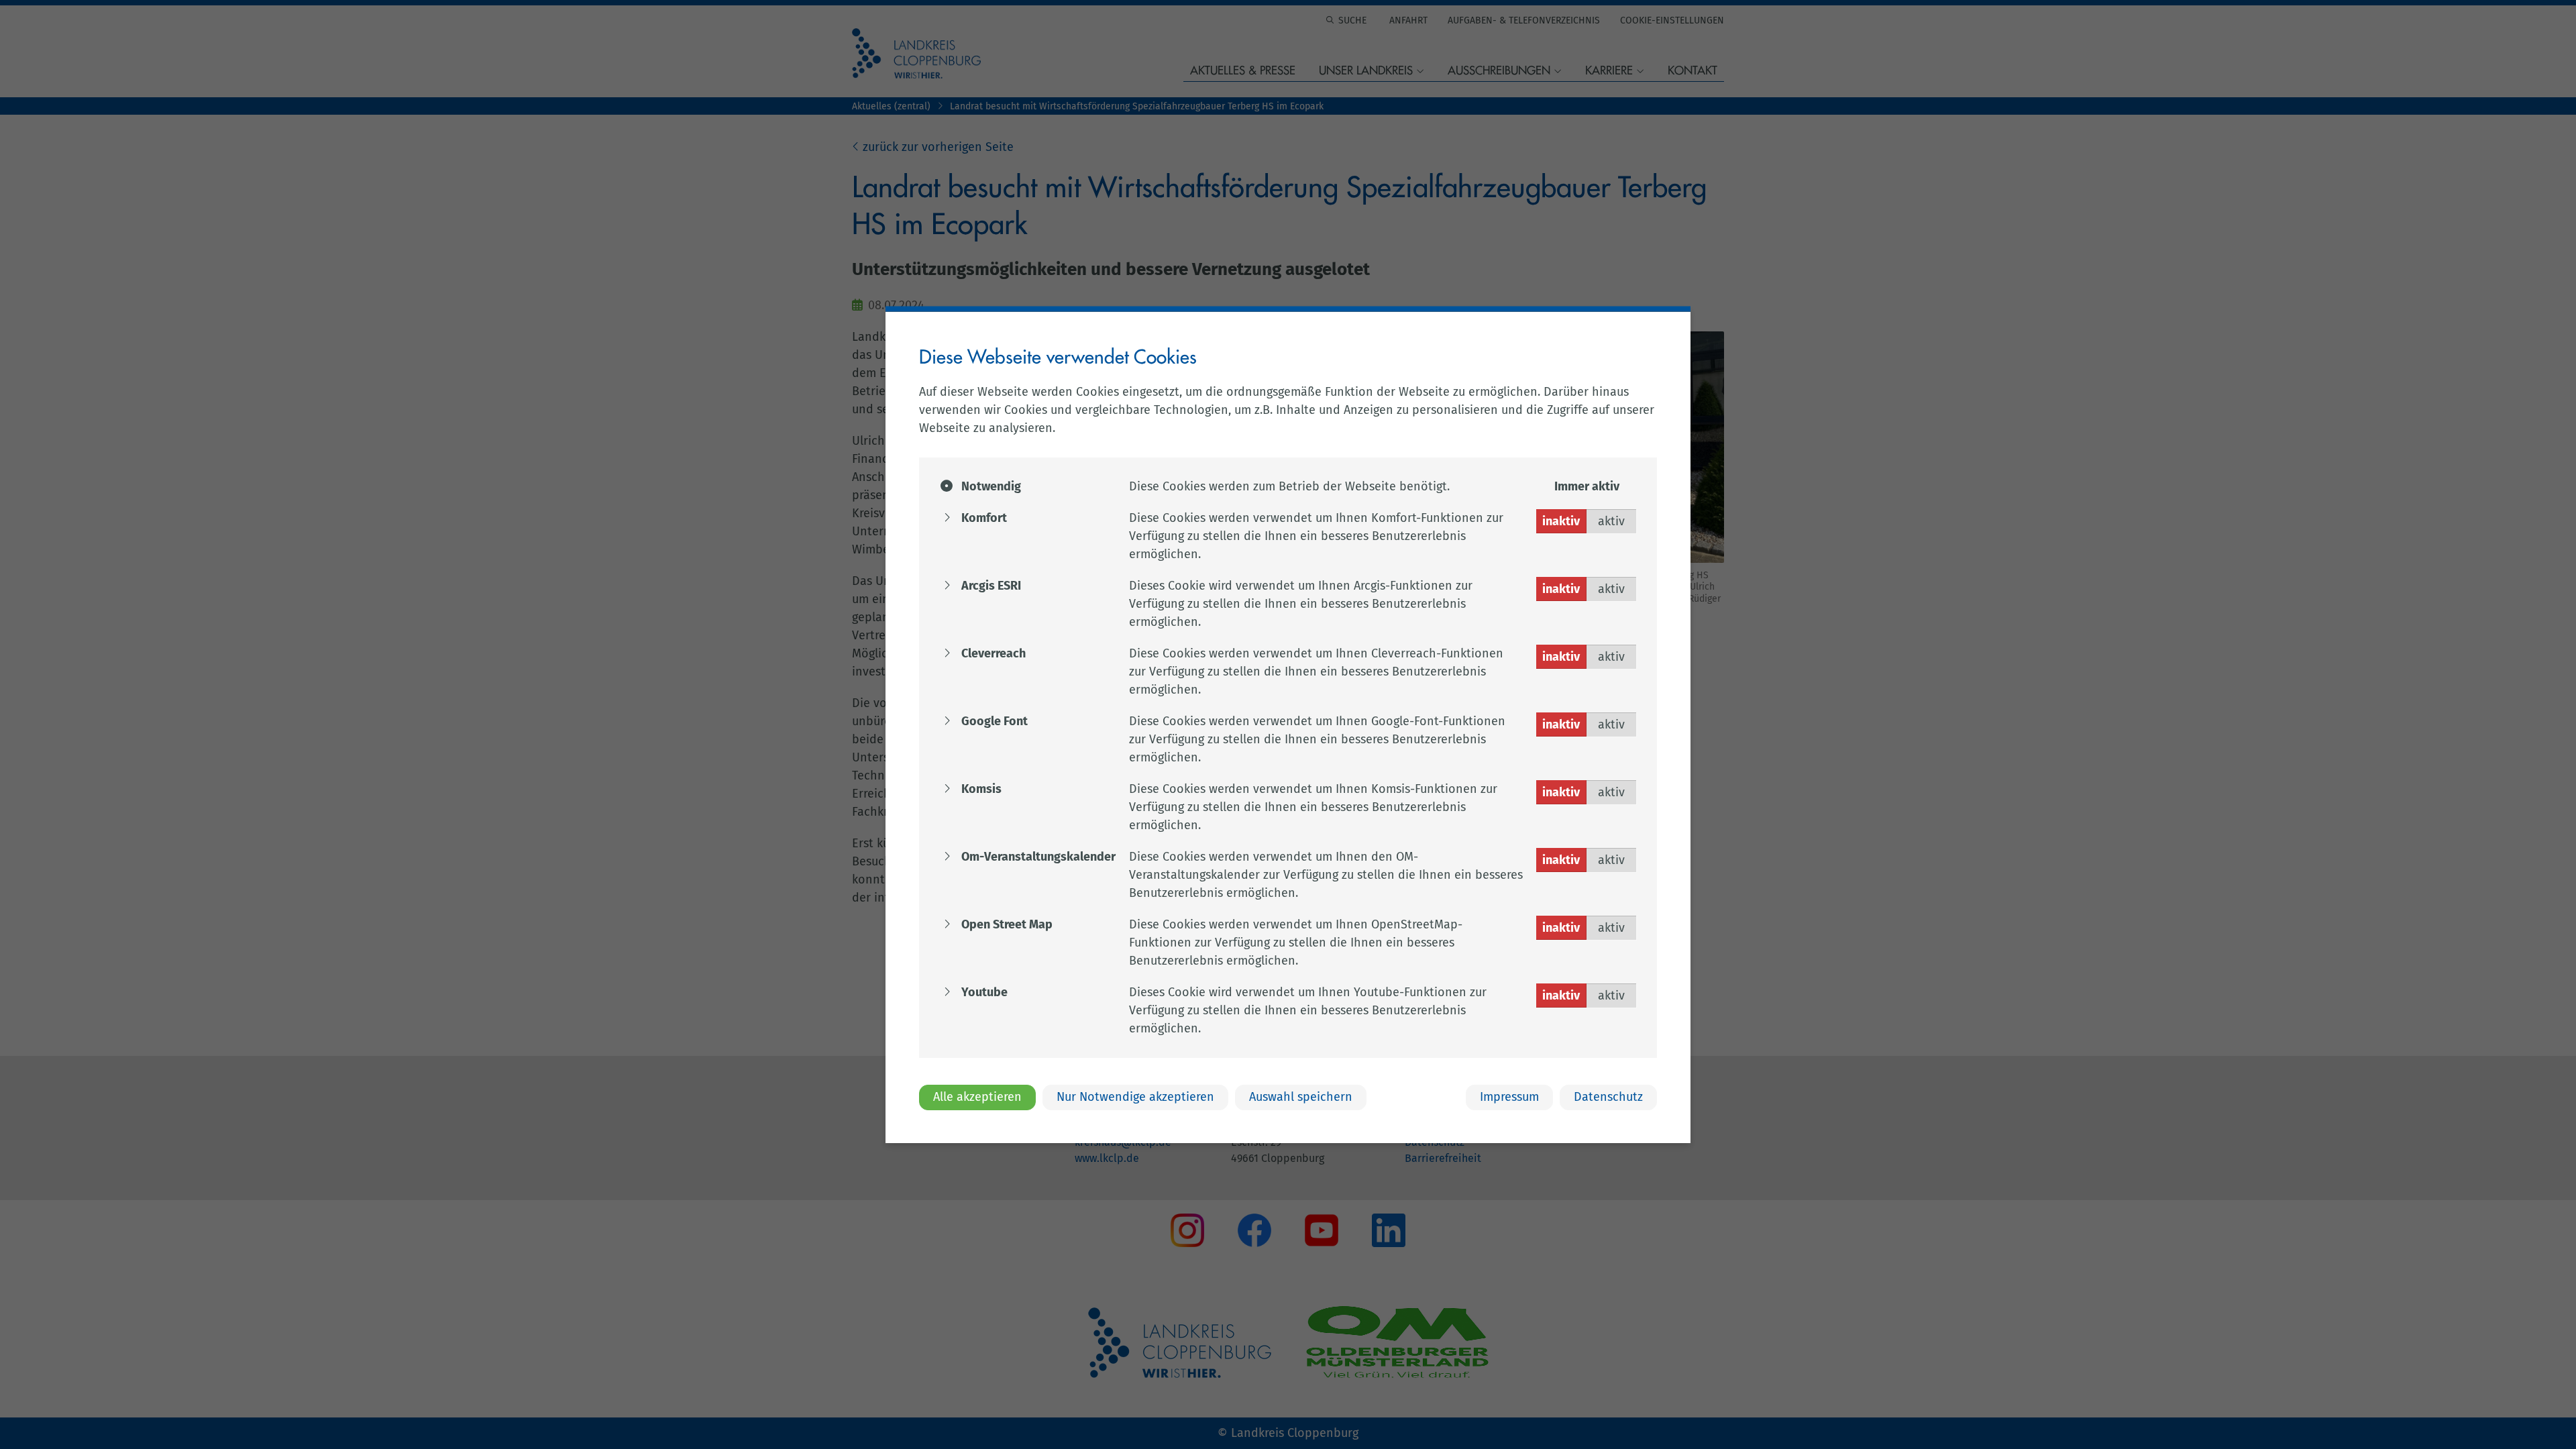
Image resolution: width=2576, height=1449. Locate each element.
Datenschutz (1608, 1097)
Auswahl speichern (1301, 1097)
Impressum (1509, 1097)
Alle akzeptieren (977, 1097)
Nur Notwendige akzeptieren (1135, 1097)
